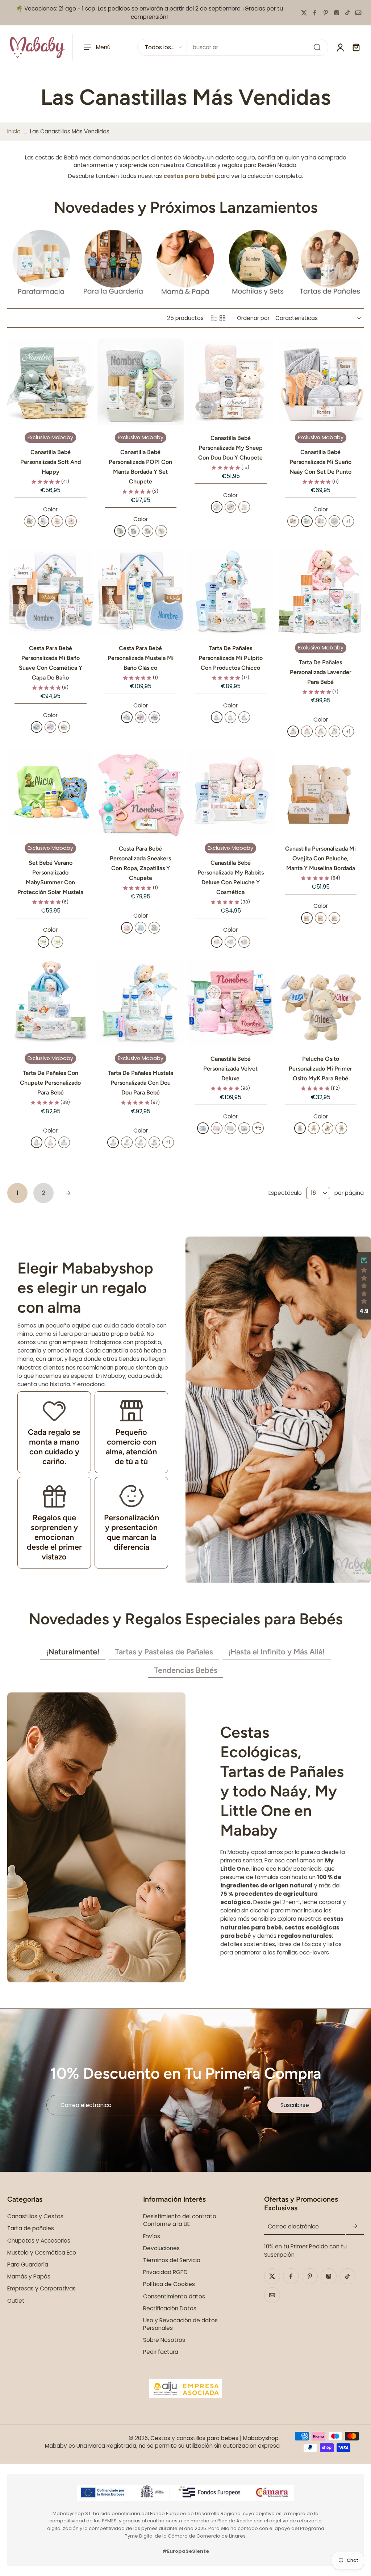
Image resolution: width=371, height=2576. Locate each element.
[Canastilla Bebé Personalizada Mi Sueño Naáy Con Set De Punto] (321, 382)
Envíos (152, 2236)
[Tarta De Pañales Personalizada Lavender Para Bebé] (321, 592)
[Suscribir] (355, 2227)
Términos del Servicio (172, 2260)
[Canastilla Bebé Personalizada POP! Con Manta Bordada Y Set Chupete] (141, 382)
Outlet (16, 2301)
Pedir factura (161, 2352)
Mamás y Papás (29, 2276)
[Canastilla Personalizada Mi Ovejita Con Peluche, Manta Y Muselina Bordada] (321, 793)
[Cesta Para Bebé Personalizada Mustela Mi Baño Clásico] (141, 592)
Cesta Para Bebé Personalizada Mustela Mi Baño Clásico (141, 658)
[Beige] (71, 521)
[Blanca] (321, 731)
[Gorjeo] (304, 13)
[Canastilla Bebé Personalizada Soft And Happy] (51, 382)
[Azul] (43, 521)
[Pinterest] (326, 13)
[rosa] (127, 928)
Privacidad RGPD (165, 2272)
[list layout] (214, 318)
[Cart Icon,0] (356, 47)
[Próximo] (68, 1193)
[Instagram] (337, 13)
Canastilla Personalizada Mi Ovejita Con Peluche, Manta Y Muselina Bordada (320, 858)
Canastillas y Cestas (35, 2216)
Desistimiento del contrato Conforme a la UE (180, 2220)
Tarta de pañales (31, 2229)
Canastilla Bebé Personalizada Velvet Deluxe (230, 1069)
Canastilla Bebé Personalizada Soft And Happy (51, 462)
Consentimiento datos (174, 2296)
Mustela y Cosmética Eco (42, 2253)
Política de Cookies (169, 2284)
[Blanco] (113, 1142)
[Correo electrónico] (358, 13)
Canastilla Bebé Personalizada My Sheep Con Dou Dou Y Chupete (230, 448)
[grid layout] (222, 318)
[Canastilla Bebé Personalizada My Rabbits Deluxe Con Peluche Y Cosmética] (231, 793)
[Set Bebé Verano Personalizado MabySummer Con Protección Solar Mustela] (51, 793)
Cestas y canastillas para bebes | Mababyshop (214, 2438)
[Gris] (147, 531)
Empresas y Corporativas (41, 2288)
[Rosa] (57, 521)
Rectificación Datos (170, 2308)
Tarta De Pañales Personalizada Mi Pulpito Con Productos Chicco (231, 658)
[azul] (141, 928)
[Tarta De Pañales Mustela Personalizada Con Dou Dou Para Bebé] (141, 1003)
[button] (364, 1286)
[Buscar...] (317, 47)
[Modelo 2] (57, 942)
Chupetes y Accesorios (39, 2241)
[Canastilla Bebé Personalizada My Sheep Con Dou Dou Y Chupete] (231, 382)
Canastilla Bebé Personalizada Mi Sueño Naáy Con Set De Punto (320, 462)
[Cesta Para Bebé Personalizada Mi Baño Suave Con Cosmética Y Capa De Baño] (51, 592)
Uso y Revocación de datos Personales (180, 2324)
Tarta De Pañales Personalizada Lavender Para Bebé (321, 672)
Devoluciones (161, 2248)
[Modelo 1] (43, 942)
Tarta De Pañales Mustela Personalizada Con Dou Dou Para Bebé (141, 1083)
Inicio (14, 131)
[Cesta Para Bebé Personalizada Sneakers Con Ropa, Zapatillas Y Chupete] (141, 793)
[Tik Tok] (347, 13)
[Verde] (30, 521)
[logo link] (41, 263)
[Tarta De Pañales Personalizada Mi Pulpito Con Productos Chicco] (231, 592)
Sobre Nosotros (164, 2340)
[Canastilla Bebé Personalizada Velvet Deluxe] (231, 1003)
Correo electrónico (293, 2227)
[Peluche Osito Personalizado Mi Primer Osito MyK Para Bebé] (321, 1003)
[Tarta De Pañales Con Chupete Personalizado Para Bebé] (51, 1003)
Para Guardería (28, 2265)
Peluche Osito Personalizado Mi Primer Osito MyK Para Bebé (320, 1069)
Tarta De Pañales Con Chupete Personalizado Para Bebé (50, 1083)
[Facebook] (315, 13)
